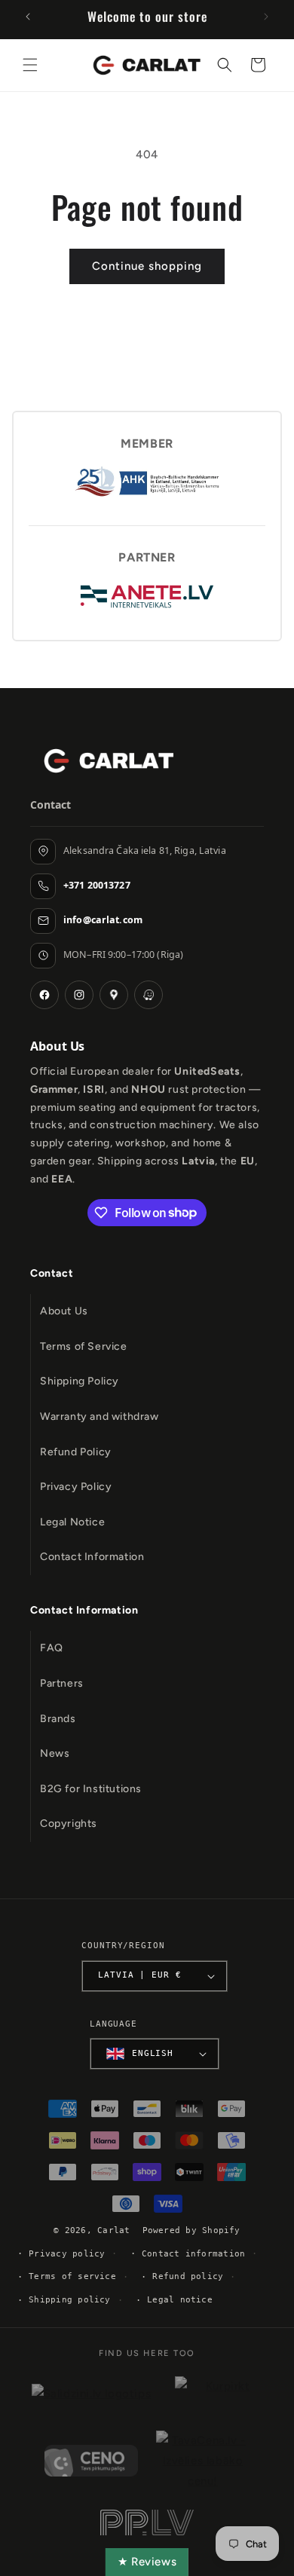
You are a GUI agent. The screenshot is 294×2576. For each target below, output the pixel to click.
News (55, 1753)
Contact (52, 1273)
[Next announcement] (266, 17)
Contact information (193, 2254)
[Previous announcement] (28, 17)
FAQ (52, 1648)
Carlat (113, 2230)
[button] (30, 65)
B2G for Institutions (91, 1789)
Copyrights (69, 1823)
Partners (62, 1683)
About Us (64, 1311)
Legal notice (180, 2300)
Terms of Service (84, 1346)
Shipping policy (69, 2300)
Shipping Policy (80, 1381)
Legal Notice (72, 1522)
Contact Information (92, 1557)
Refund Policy (76, 1452)
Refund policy (188, 2276)
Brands (58, 1719)
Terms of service (72, 2276)
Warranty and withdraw (100, 1416)
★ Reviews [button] (147, 2562)
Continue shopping (147, 266)
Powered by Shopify (191, 2230)
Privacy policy (67, 2254)
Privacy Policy (76, 1487)
